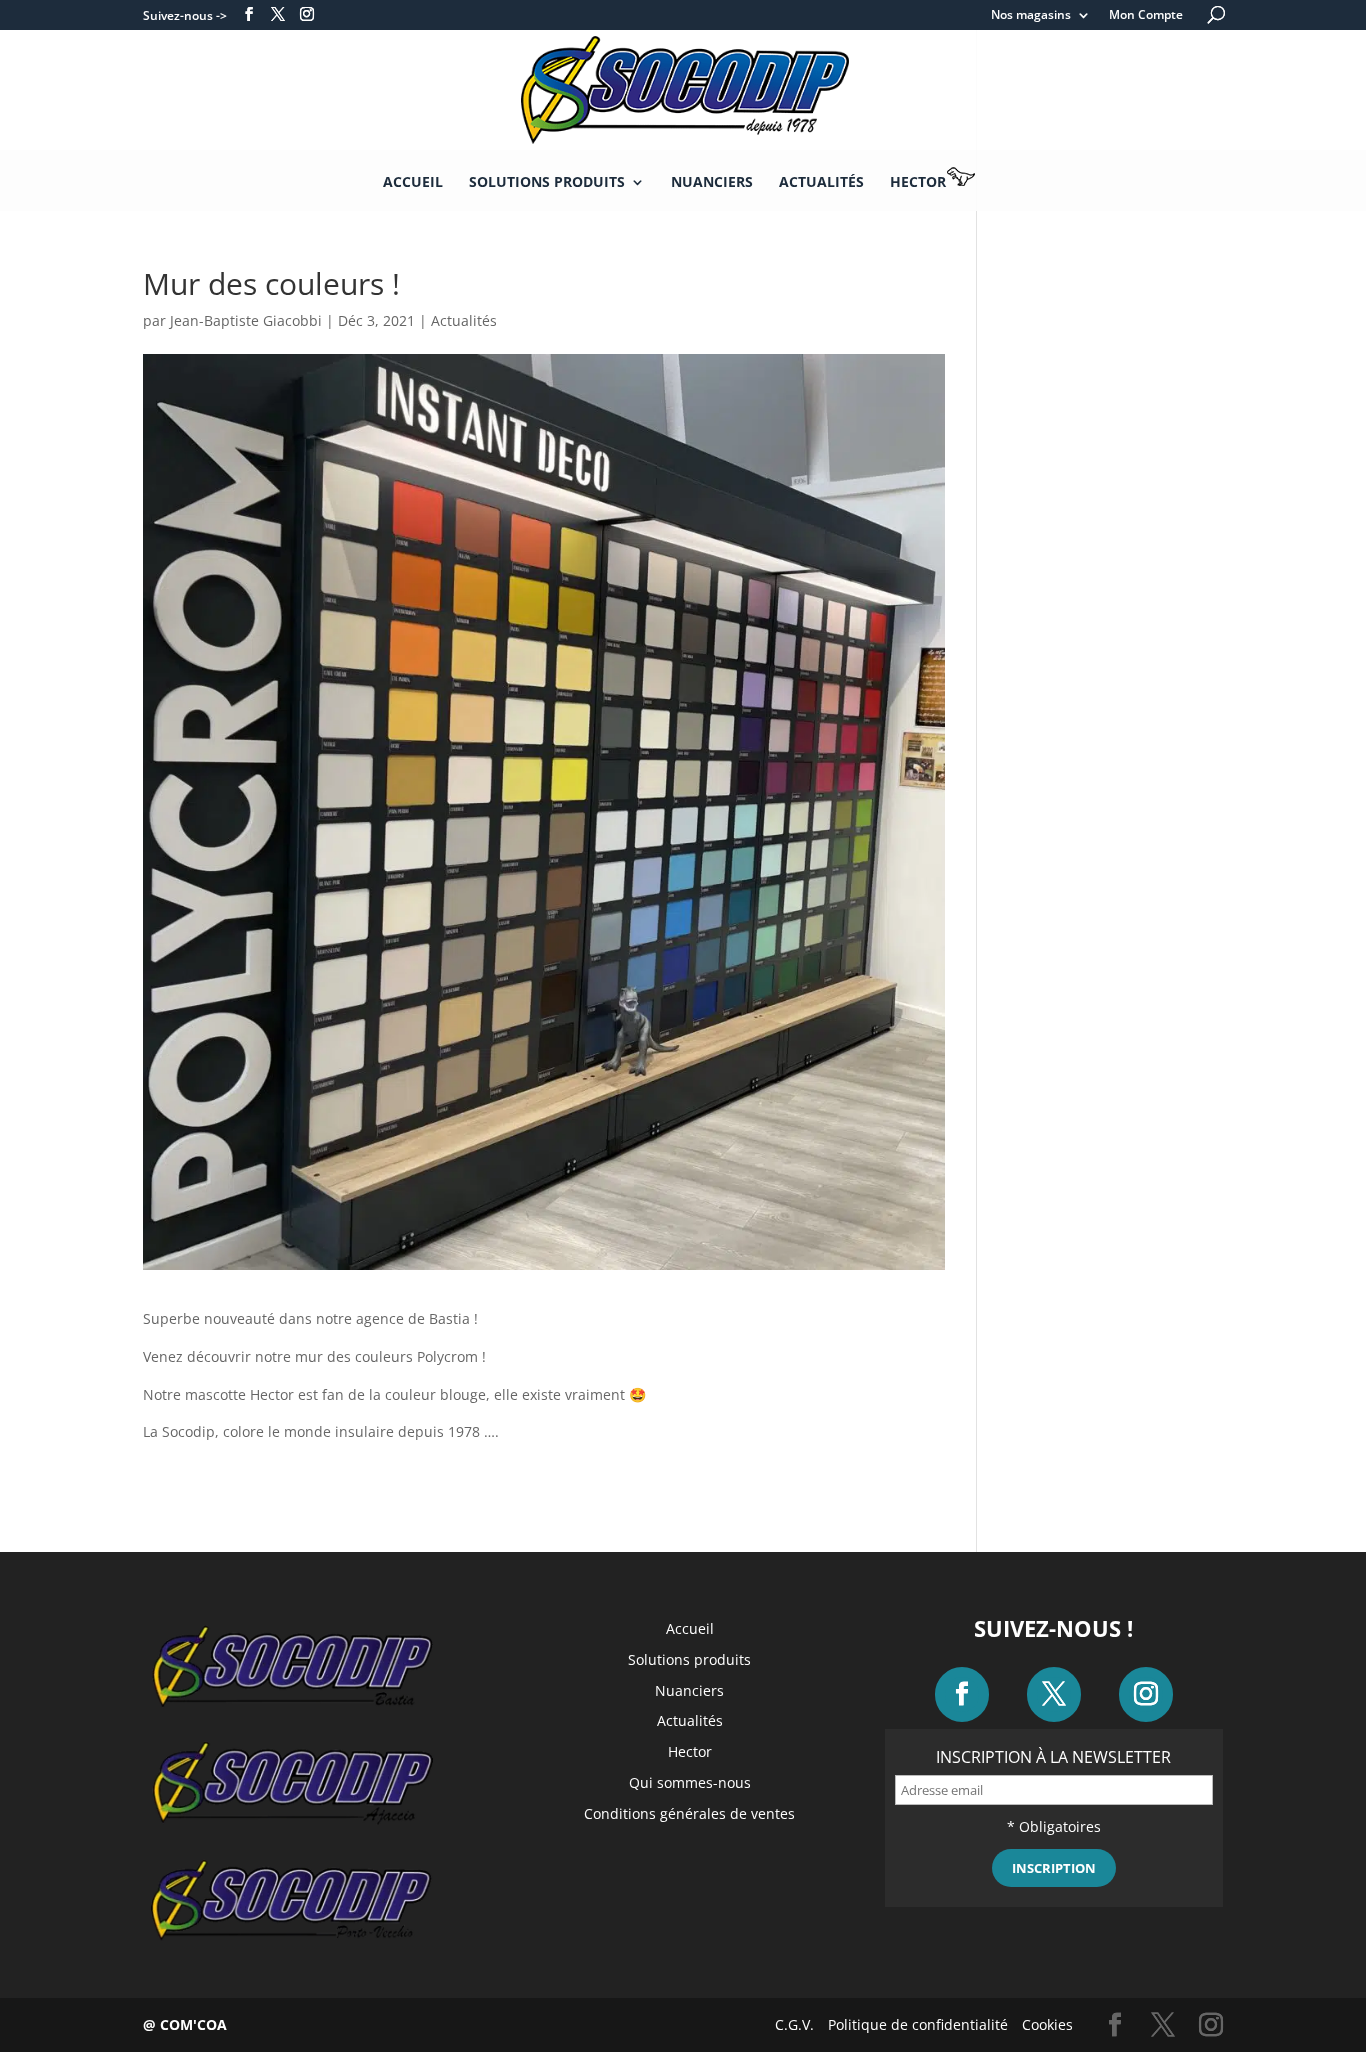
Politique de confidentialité (918, 2024)
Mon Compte (1146, 16)
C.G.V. (794, 2024)
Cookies (1047, 2024)
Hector (918, 181)
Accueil (413, 183)
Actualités (821, 183)
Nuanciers (712, 183)
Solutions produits (547, 183)
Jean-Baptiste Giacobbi (246, 320)
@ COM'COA (185, 2024)
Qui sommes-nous (690, 1782)
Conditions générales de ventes (689, 1813)
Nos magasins (1031, 16)
